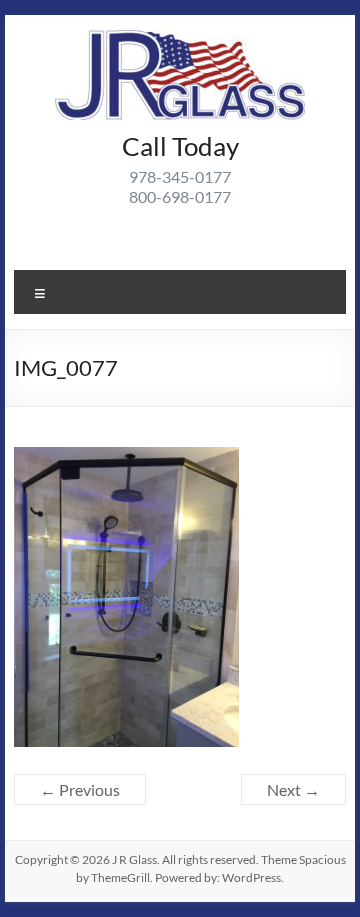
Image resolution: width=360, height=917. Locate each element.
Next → (293, 789)
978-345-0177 (180, 176)
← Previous (80, 789)
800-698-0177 (180, 196)
